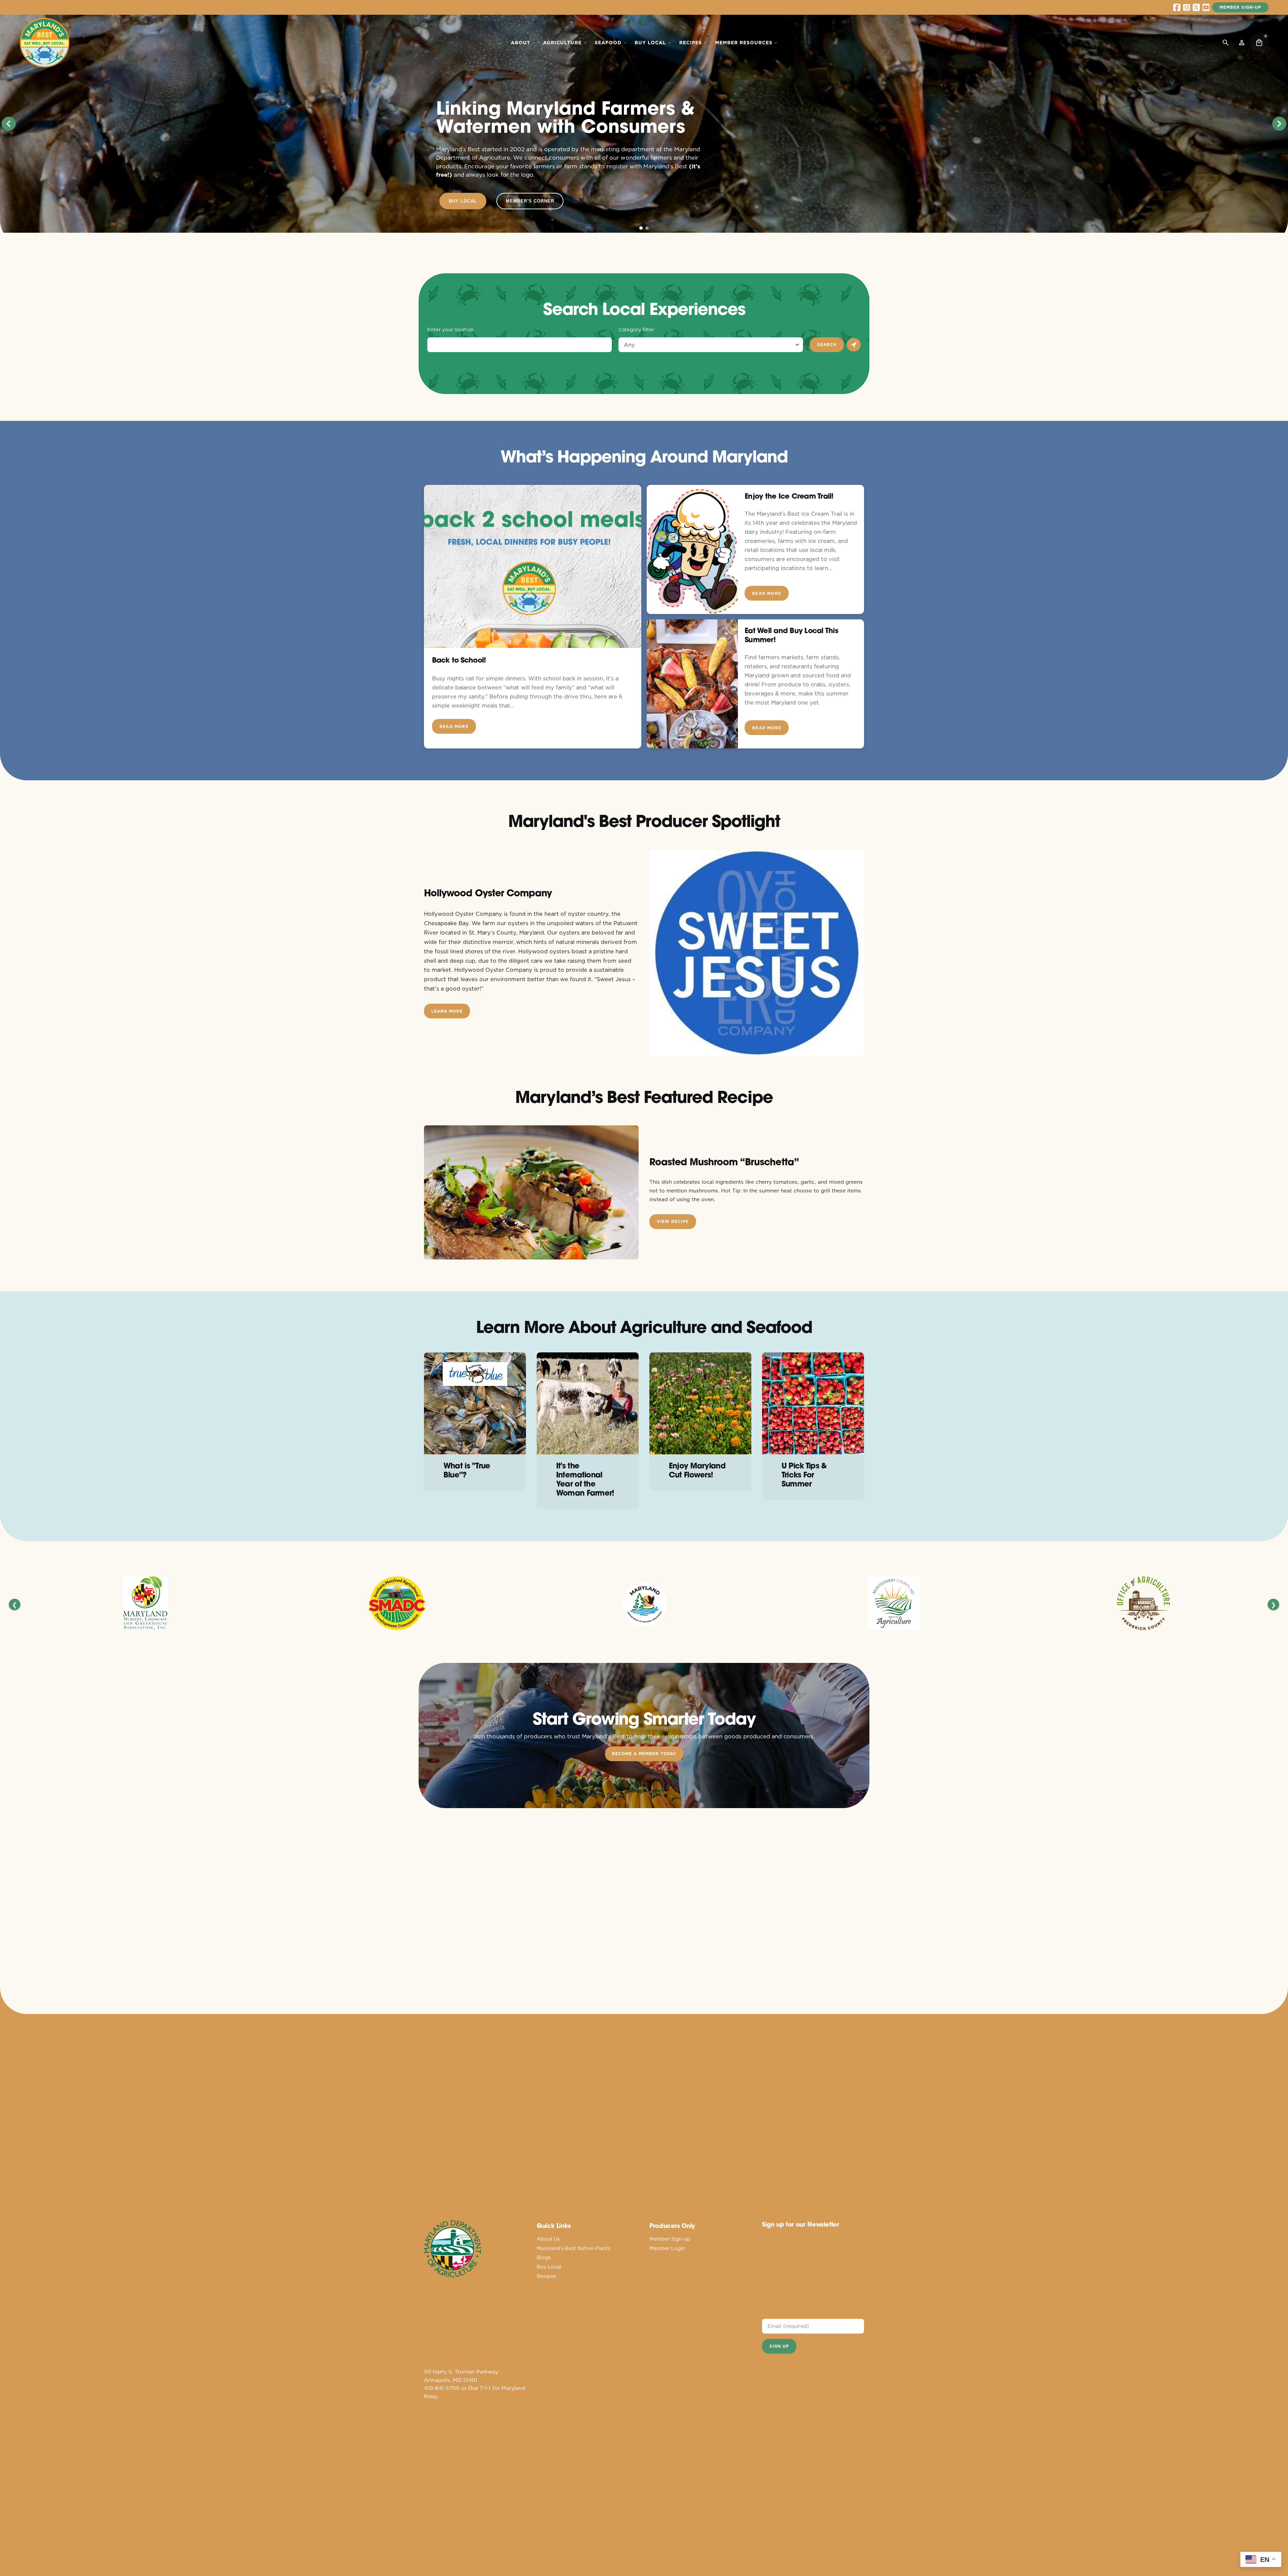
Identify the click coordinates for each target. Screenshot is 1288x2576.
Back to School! (459, 660)
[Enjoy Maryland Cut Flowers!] (700, 1403)
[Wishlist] (1242, 43)
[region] (644, 124)
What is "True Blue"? (467, 1470)
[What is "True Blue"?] (475, 1403)
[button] (9, 124)
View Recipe (673, 1221)
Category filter (636, 330)
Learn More (447, 1011)
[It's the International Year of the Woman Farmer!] (588, 1403)
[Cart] (1259, 43)
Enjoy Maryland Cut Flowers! (697, 1470)
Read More (454, 726)
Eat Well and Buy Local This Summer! (791, 635)
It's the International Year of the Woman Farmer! (585, 1479)
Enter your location (450, 330)
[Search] (1226, 43)
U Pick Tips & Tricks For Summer (804, 1475)
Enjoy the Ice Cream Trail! (789, 496)
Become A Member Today (644, 1754)
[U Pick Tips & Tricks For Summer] (813, 1403)
